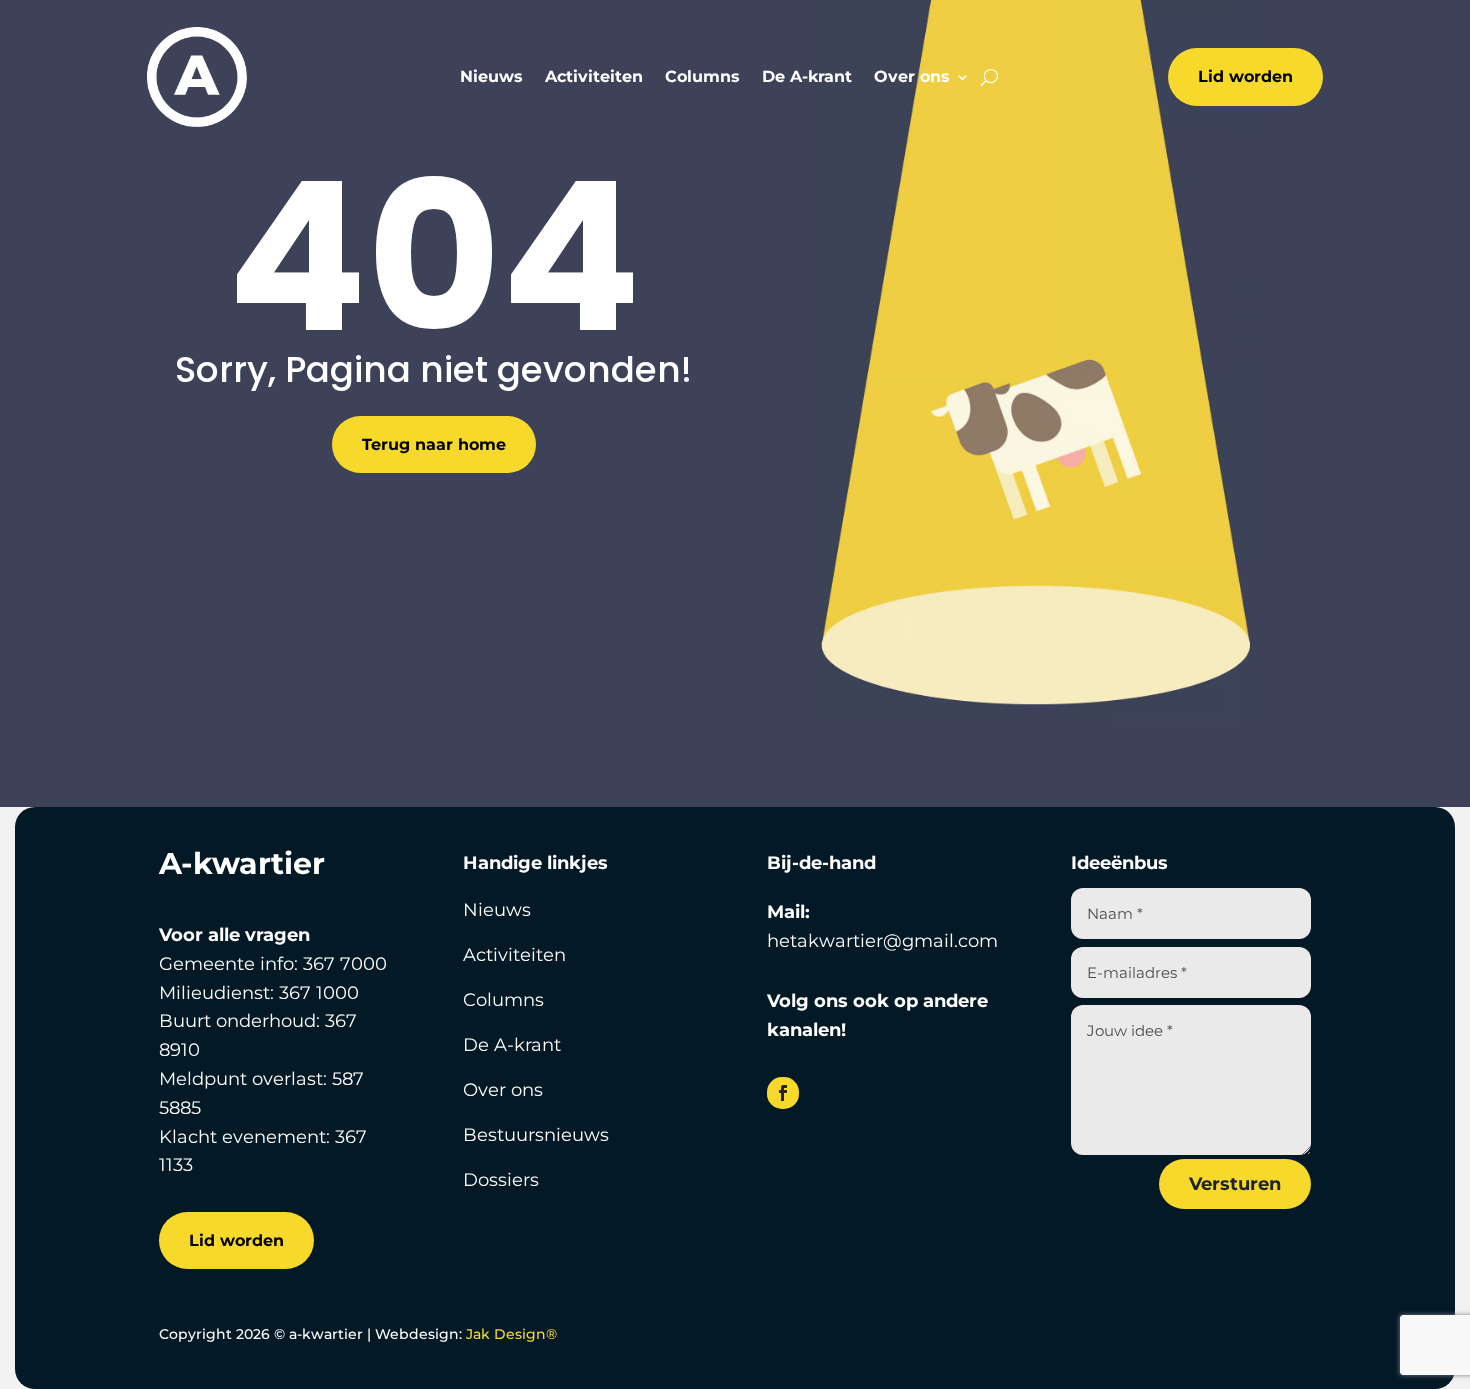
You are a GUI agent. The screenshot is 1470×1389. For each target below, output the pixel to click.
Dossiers (501, 1180)
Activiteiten (594, 78)
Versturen (1235, 1184)
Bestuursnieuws (536, 1135)
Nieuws (491, 78)
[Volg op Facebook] (783, 1093)
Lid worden (1245, 76)
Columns (702, 78)
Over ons (912, 78)
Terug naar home (434, 444)
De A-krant (807, 78)
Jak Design (511, 1334)
